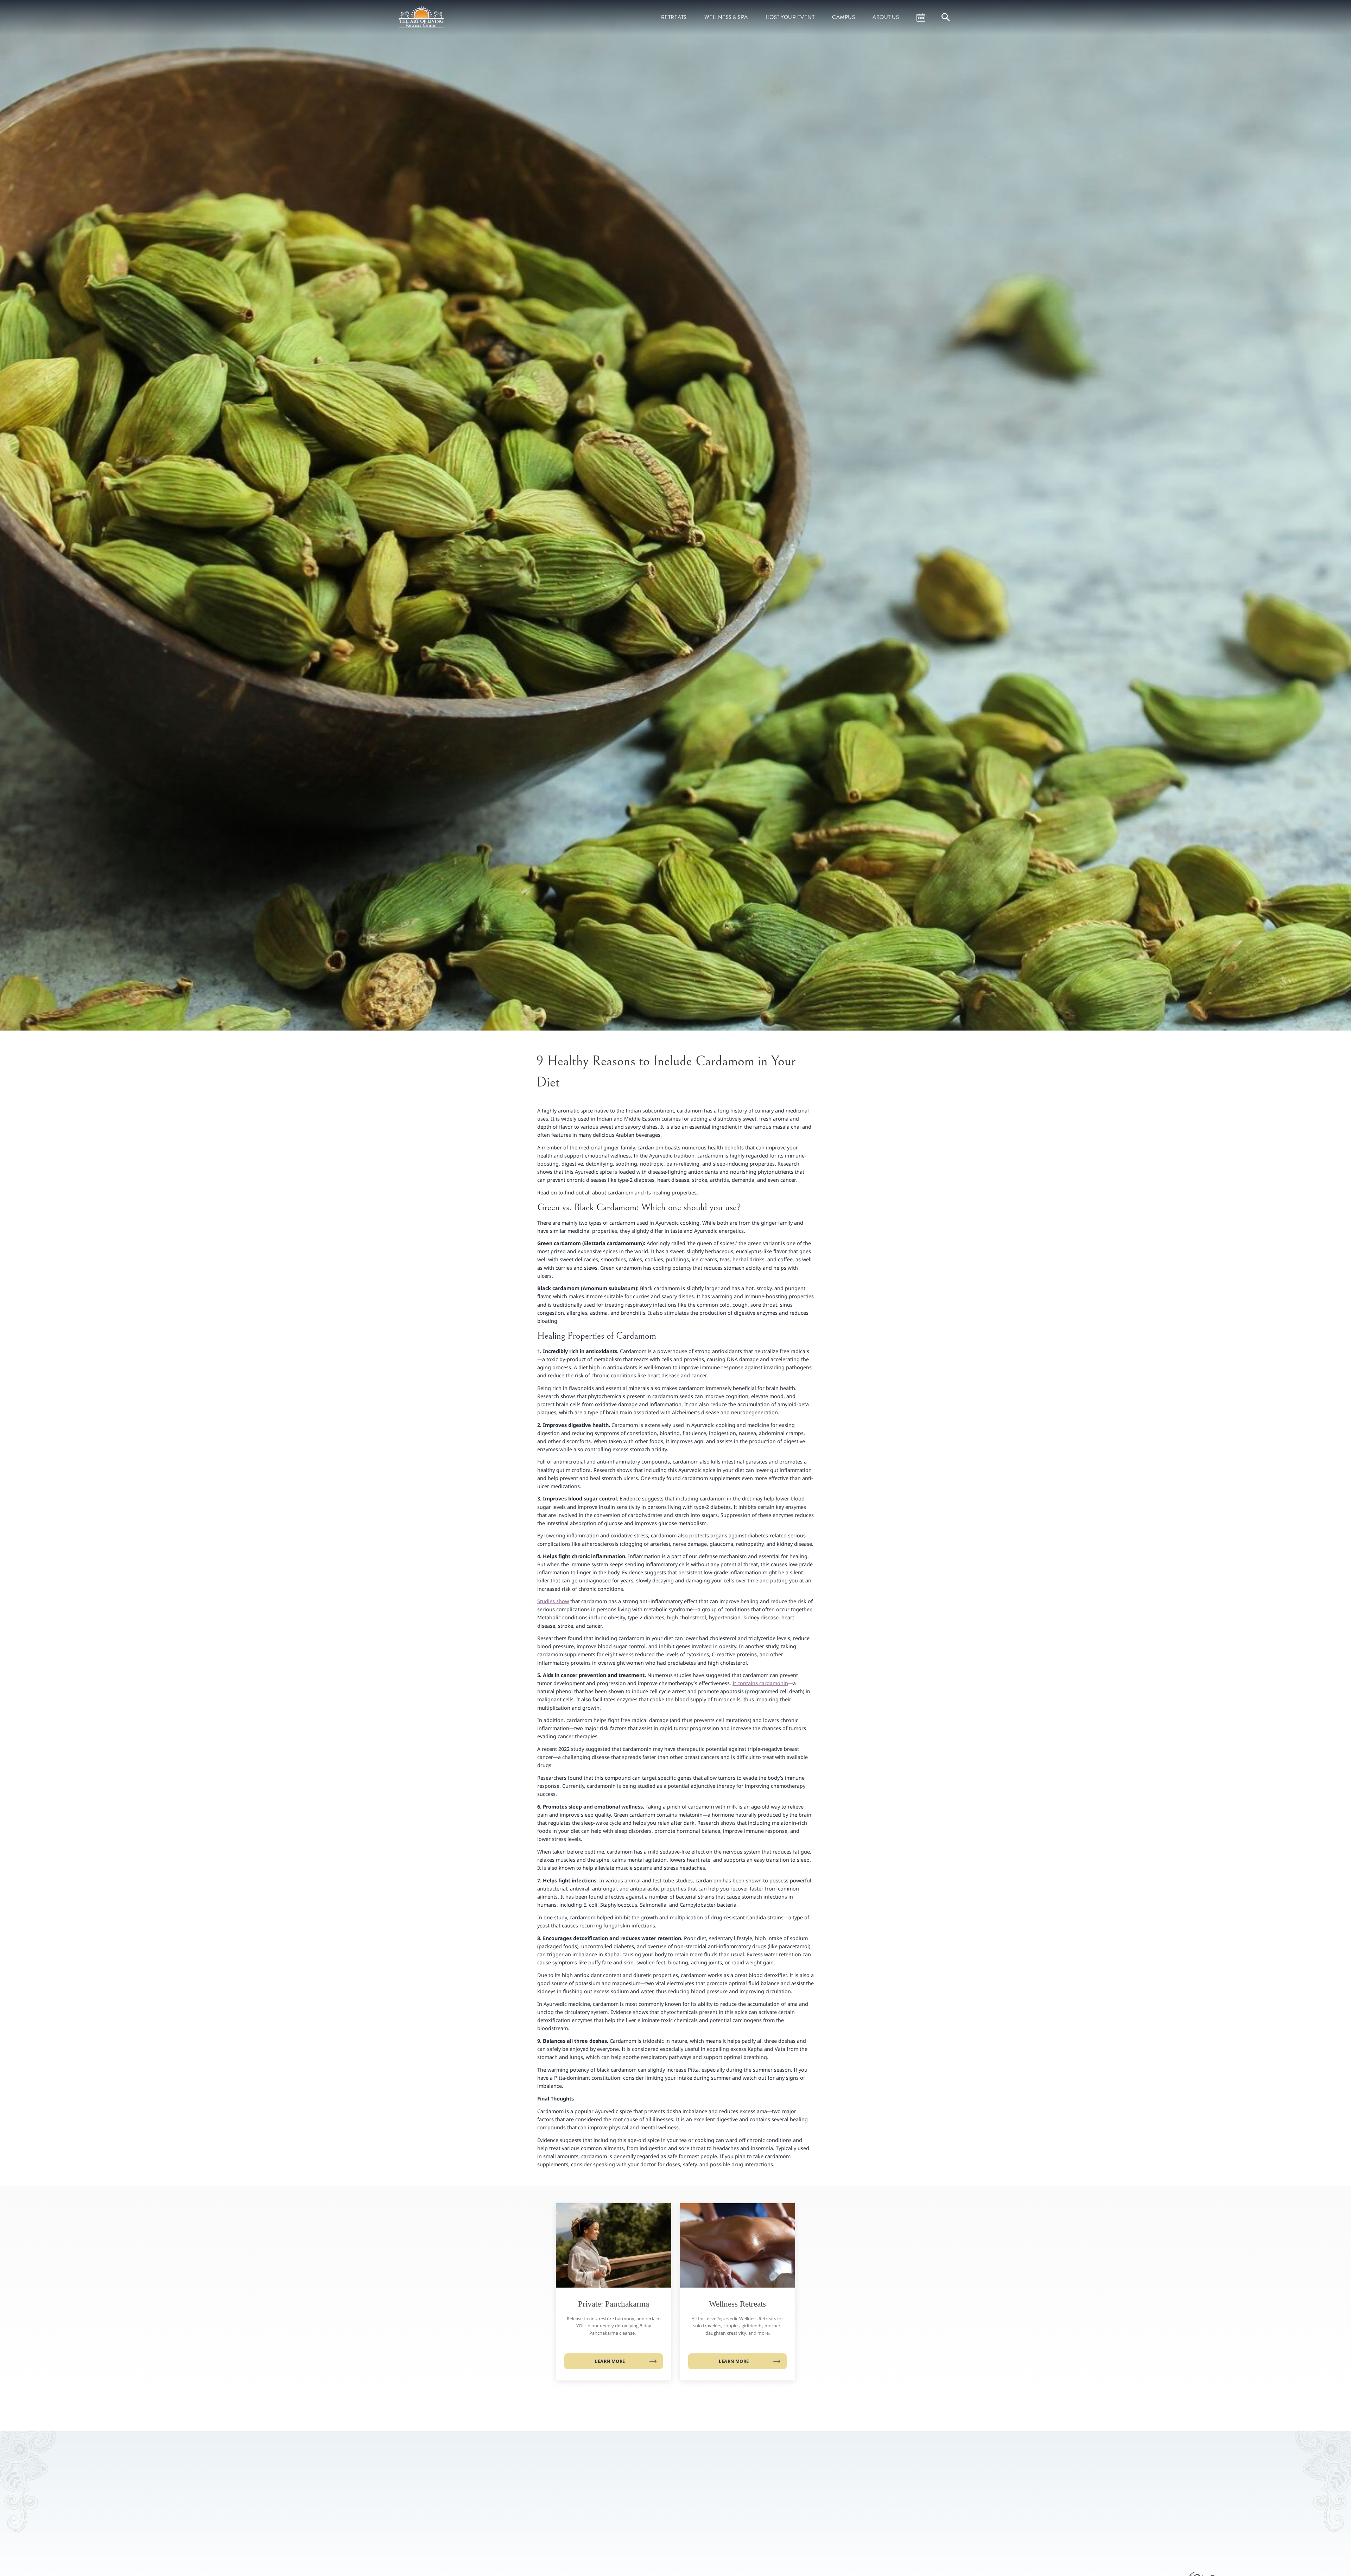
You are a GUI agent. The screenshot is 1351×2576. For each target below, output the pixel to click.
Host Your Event (790, 17)
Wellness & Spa (726, 17)
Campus (843, 17)
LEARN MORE (610, 2361)
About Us (886, 17)
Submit (779, 2528)
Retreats (674, 17)
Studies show (553, 1601)
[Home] (422, 17)
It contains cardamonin (760, 1683)
